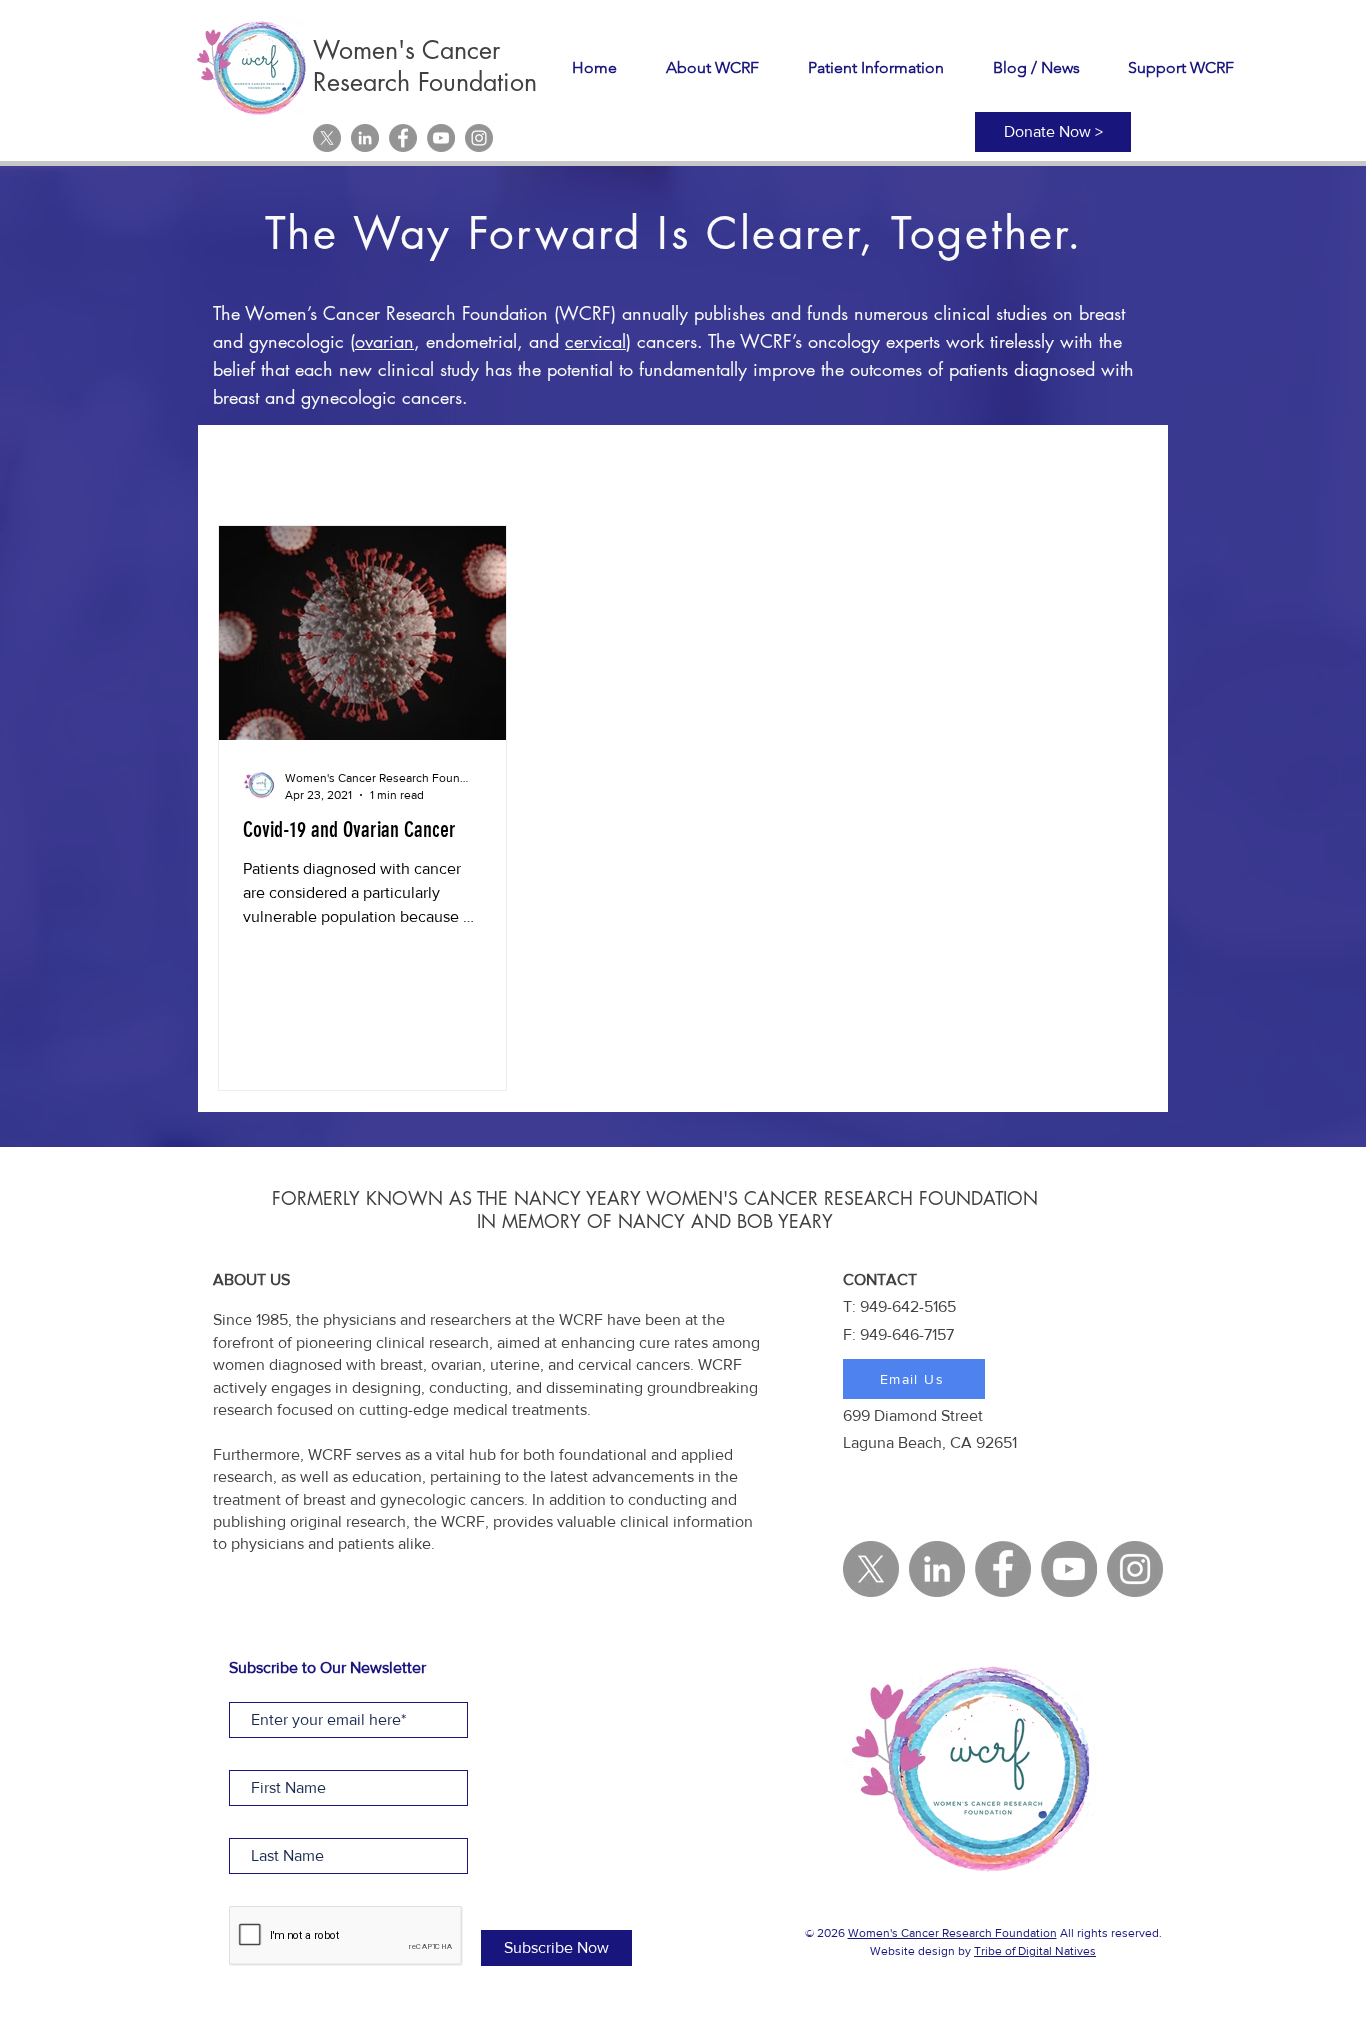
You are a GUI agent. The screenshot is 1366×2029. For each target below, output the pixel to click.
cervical (595, 341)
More (1063, 464)
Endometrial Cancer (936, 464)
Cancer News (780, 464)
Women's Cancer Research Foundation (952, 1933)
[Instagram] (479, 138)
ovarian (384, 341)
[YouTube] (441, 138)
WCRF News (361, 464)
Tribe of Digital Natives (1035, 1951)
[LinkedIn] (365, 138)
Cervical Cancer (500, 464)
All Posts (248, 464)
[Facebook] (403, 138)
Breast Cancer (645, 464)
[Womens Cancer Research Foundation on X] (327, 138)
